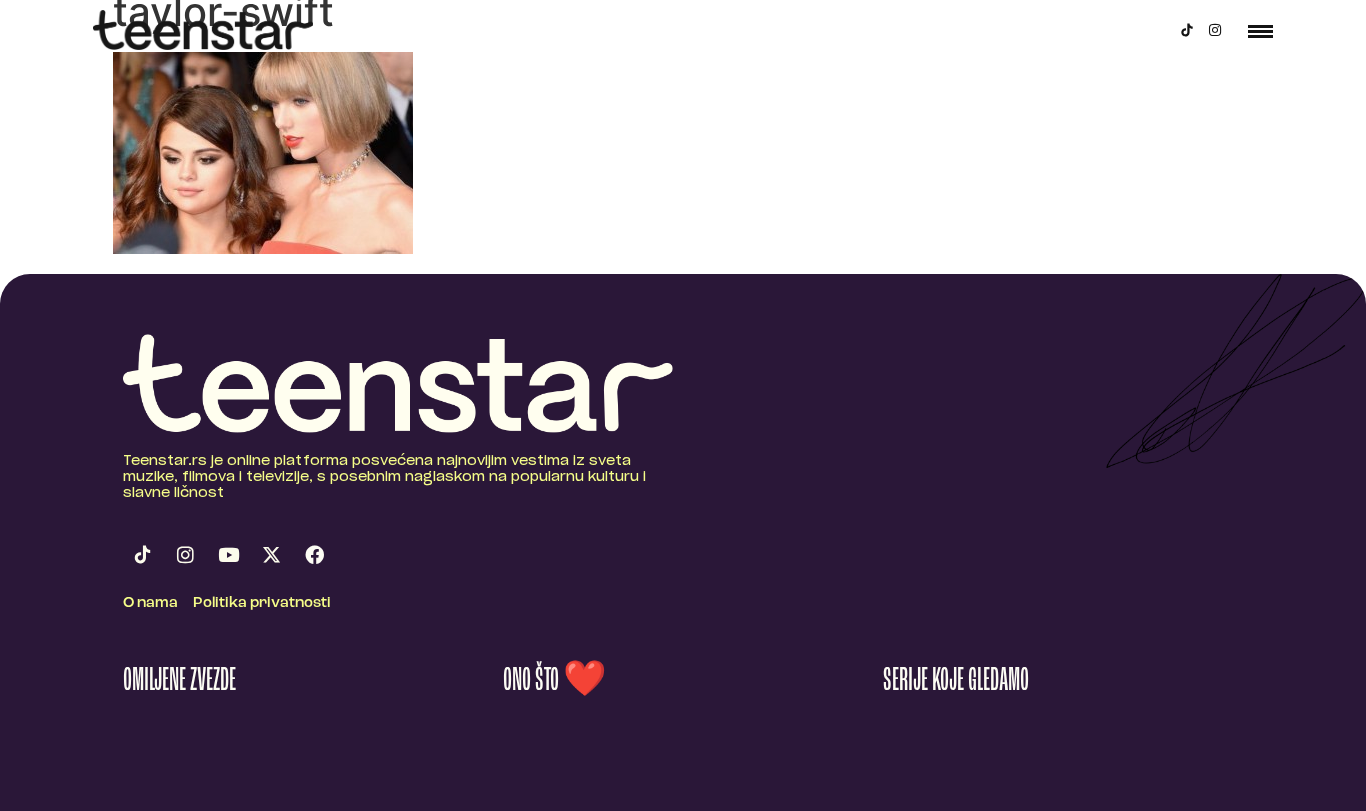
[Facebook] (314, 555)
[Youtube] (228, 555)
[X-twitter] (271, 555)
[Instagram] (1215, 30)
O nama (150, 603)
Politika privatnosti (262, 603)
